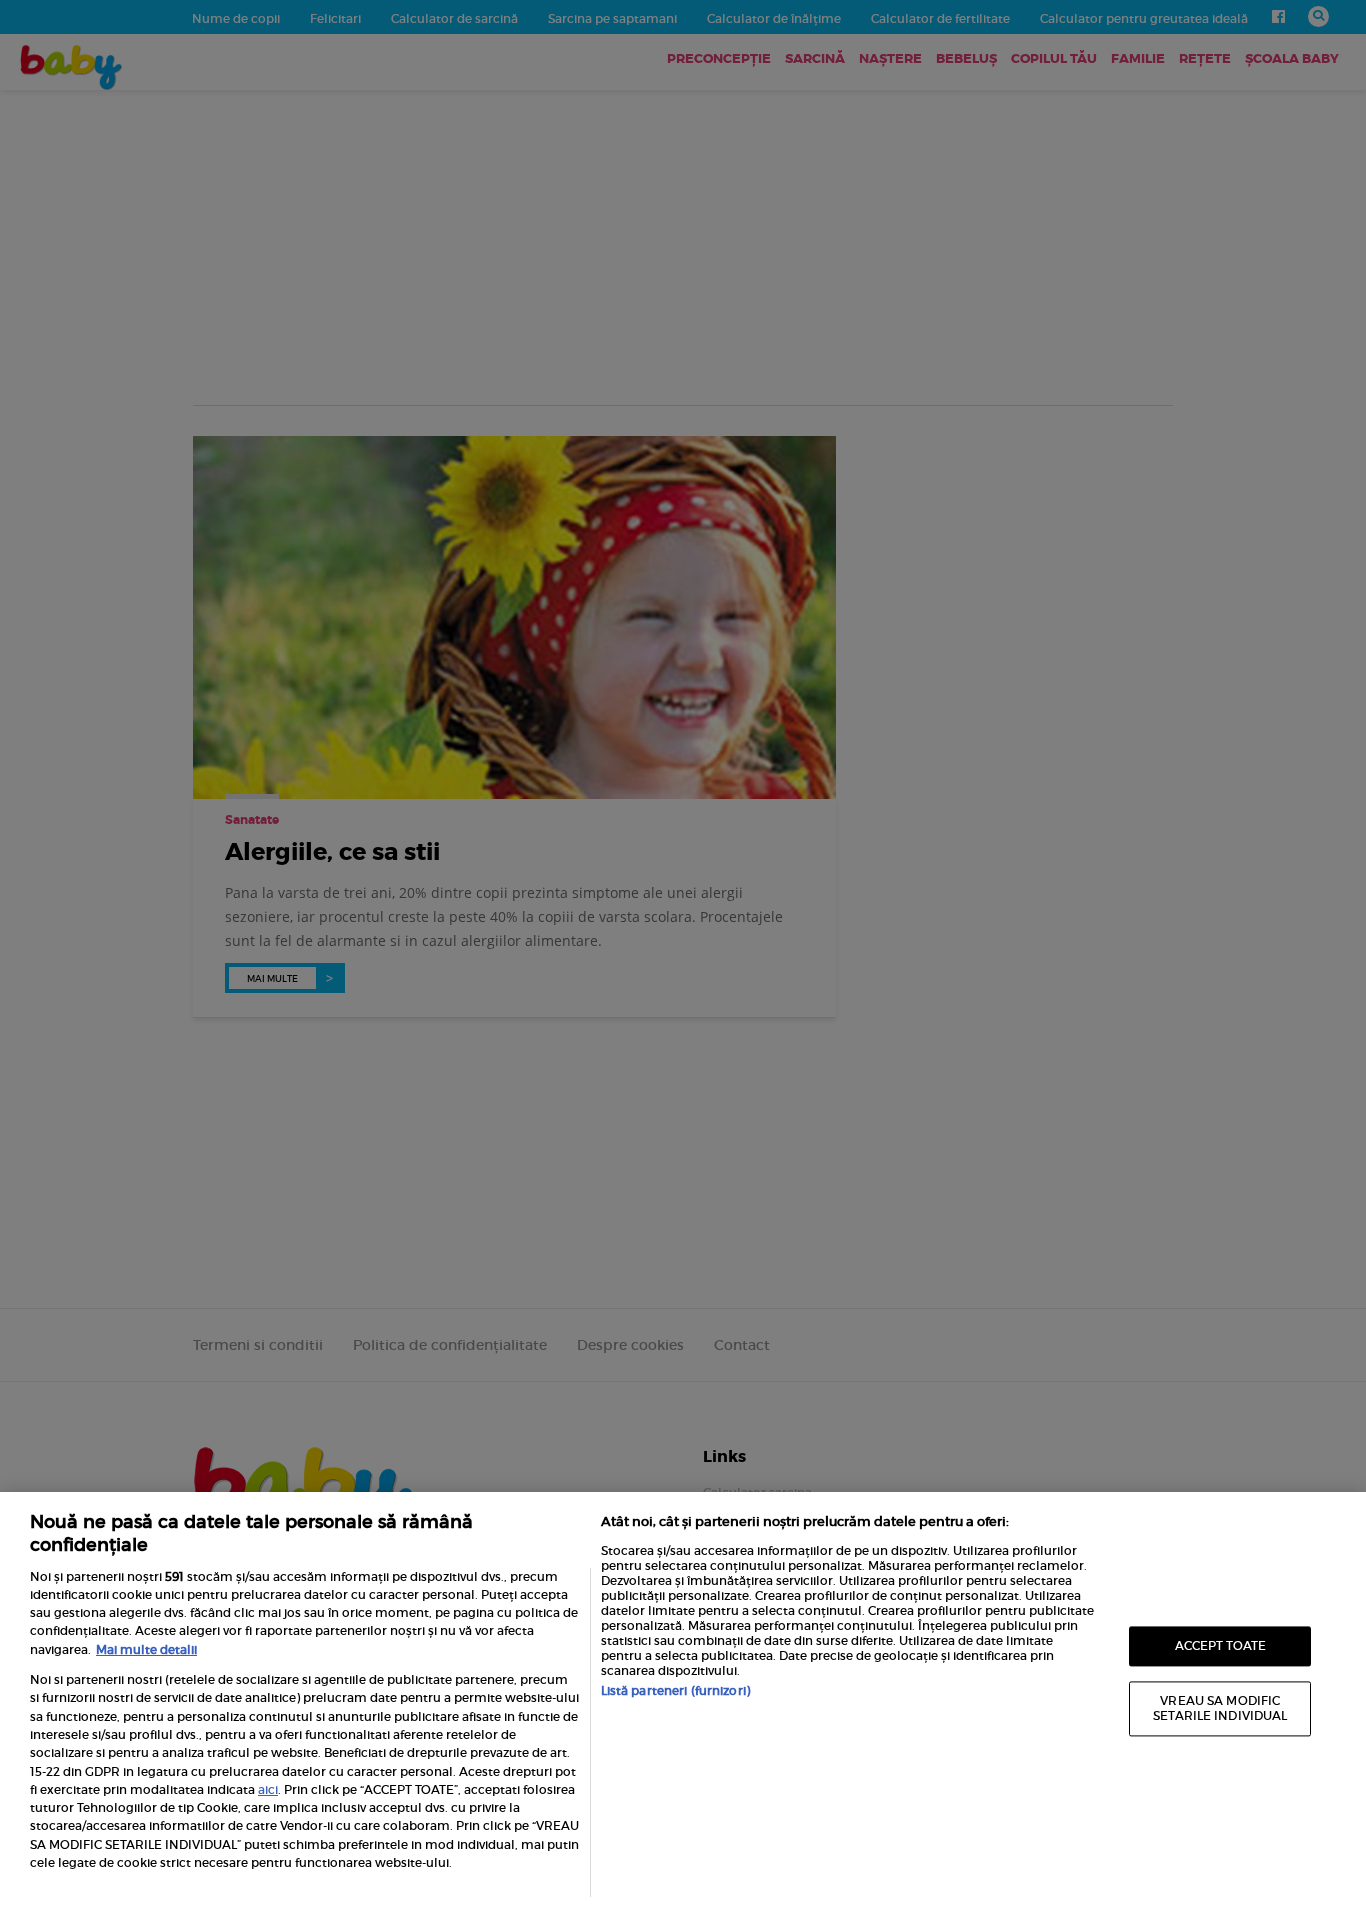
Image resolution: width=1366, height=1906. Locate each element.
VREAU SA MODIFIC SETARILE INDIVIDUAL (1220, 1708)
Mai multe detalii (146, 1649)
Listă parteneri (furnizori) (675, 1690)
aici (268, 1789)
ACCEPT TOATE (1220, 1645)
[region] (683, 1699)
